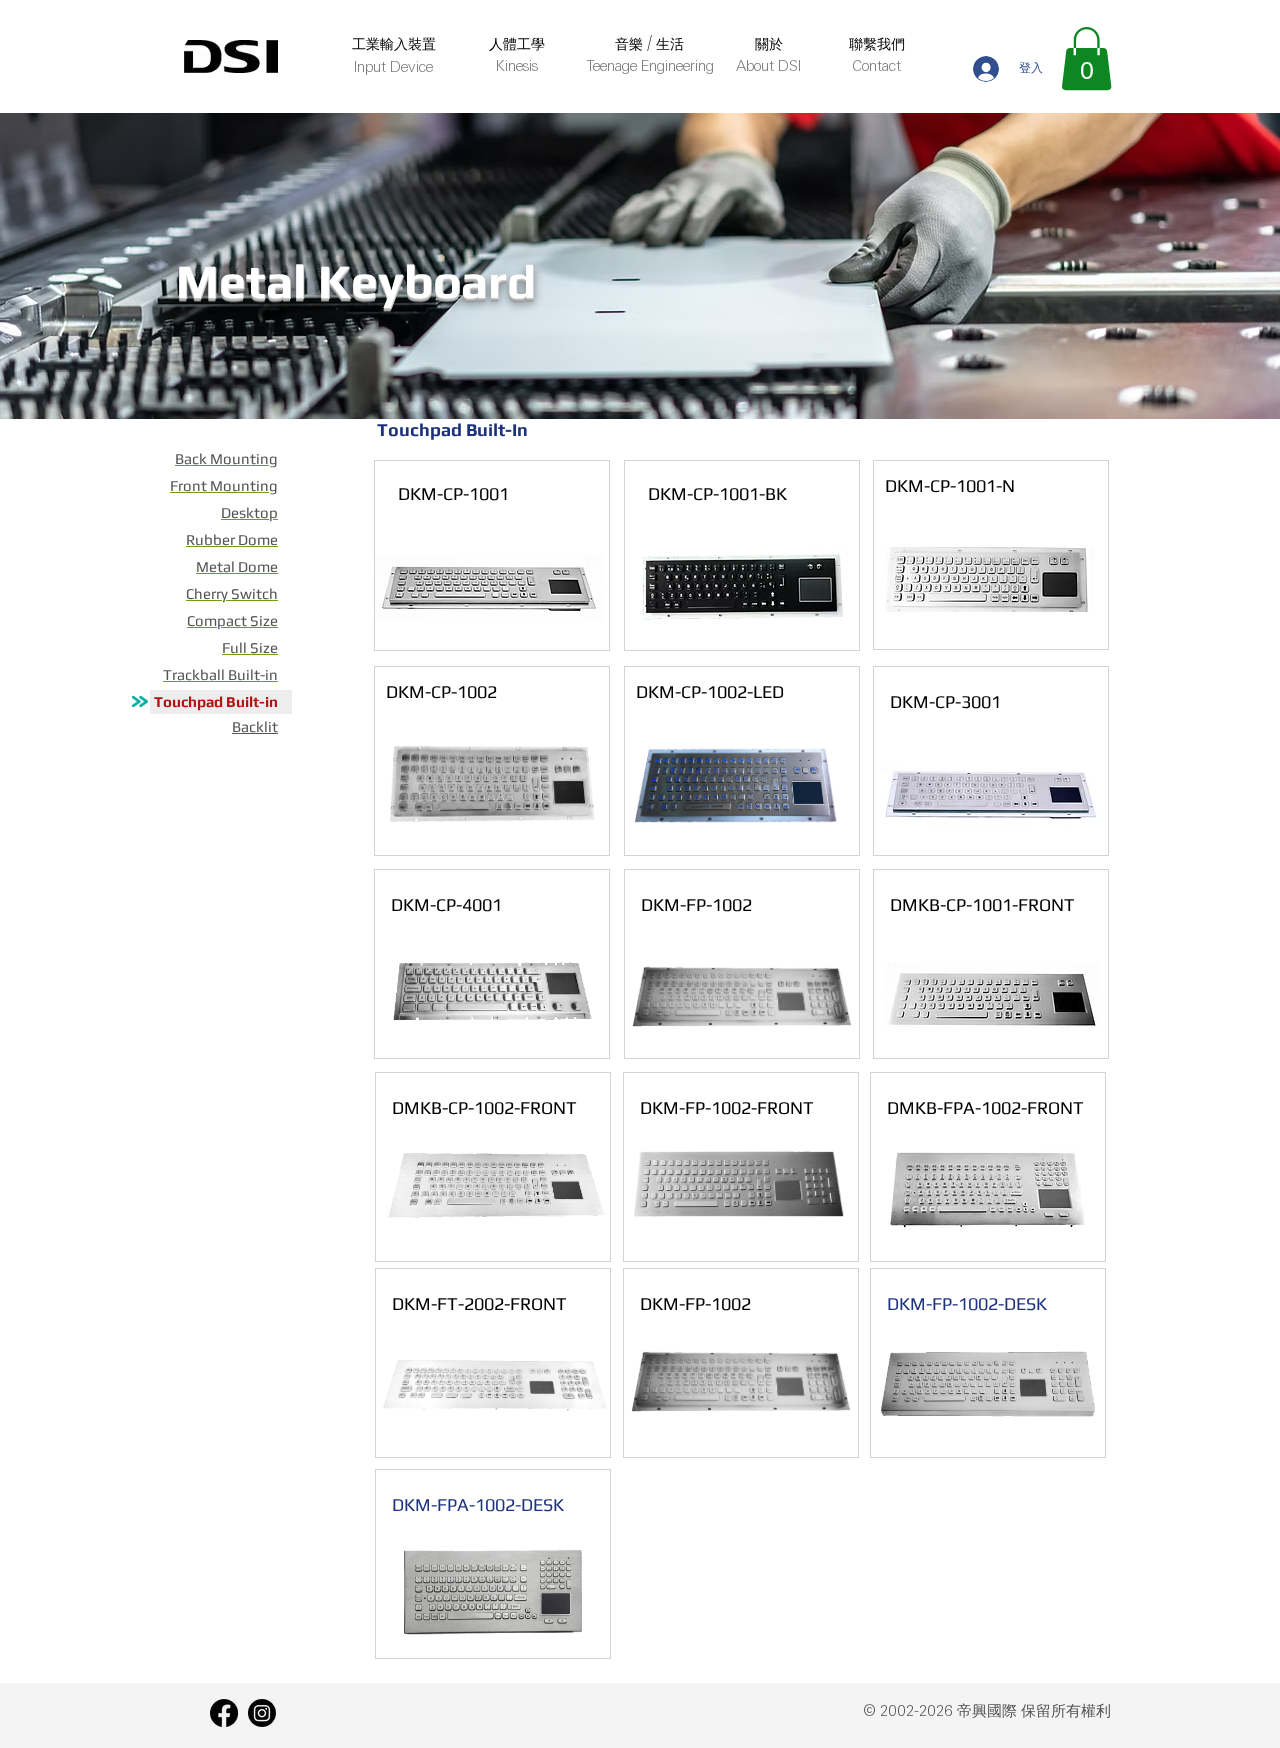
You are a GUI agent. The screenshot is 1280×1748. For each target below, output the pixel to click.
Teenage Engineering (650, 67)
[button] (1086, 58)
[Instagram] (262, 1713)
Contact (876, 67)
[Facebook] (224, 1713)
